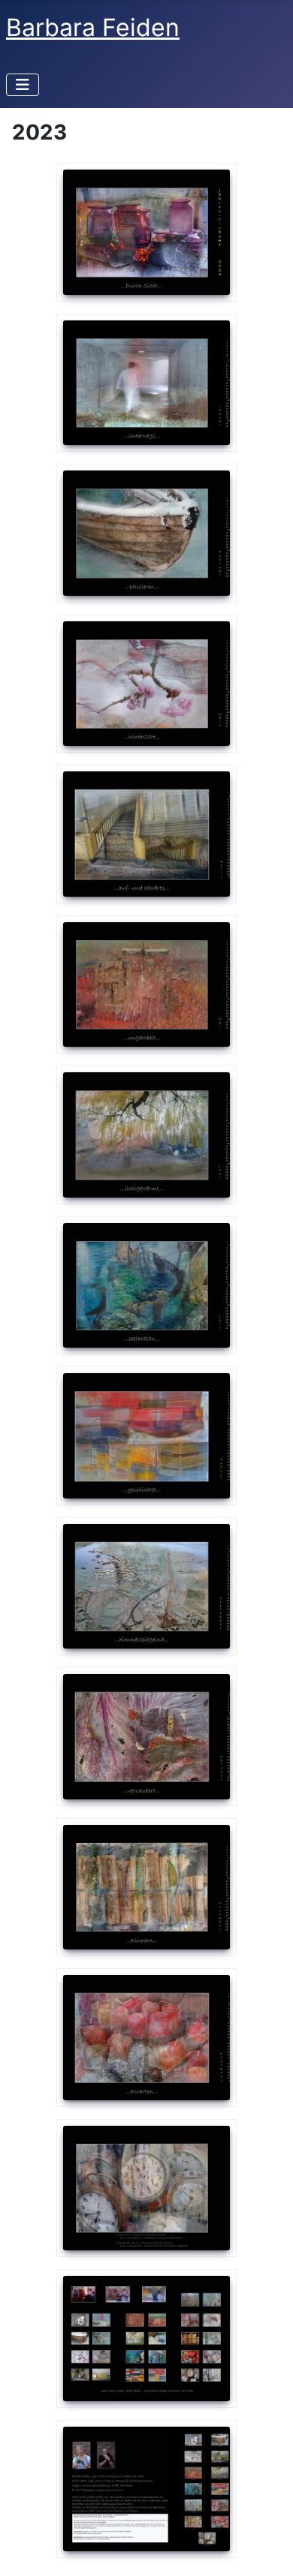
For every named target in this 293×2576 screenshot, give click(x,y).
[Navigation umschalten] (23, 85)
